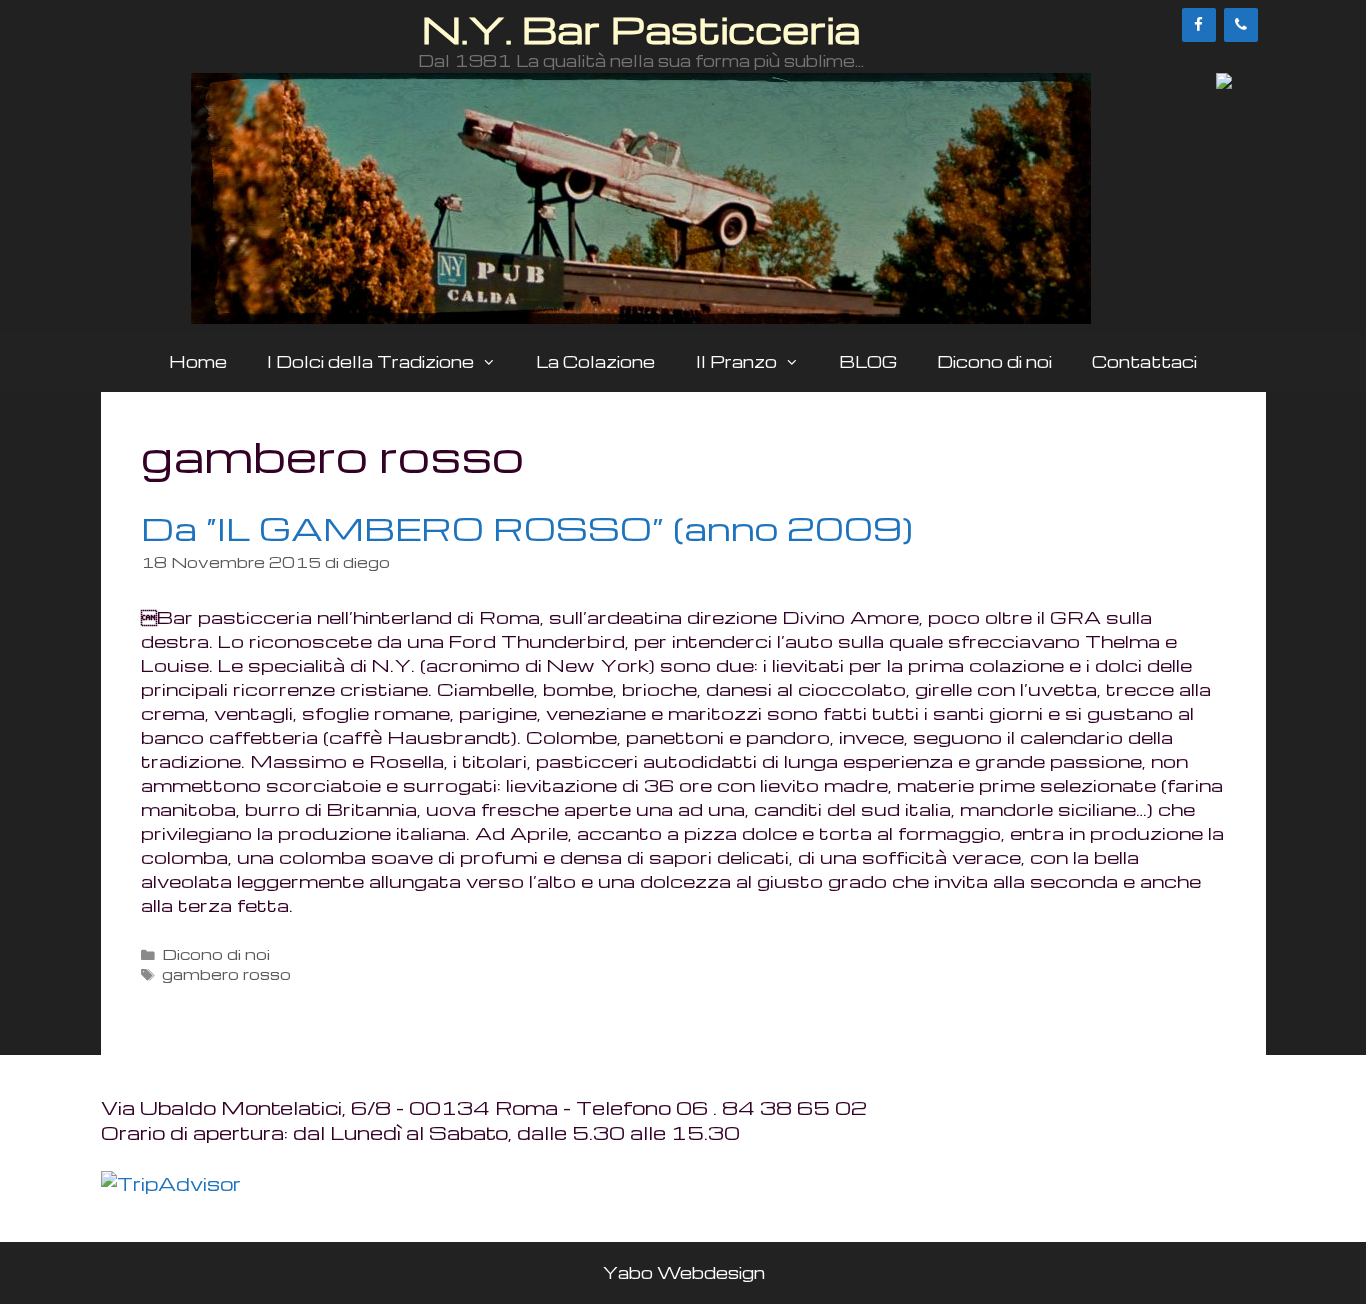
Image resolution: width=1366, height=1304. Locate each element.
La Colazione (595, 361)
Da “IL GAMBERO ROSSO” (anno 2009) (527, 527)
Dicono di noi (994, 361)
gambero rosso (226, 974)
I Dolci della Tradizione (370, 361)
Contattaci (1144, 361)
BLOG (868, 361)
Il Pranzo (736, 361)
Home (198, 361)
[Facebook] (1199, 25)
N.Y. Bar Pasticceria (641, 28)
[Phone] (1241, 25)
